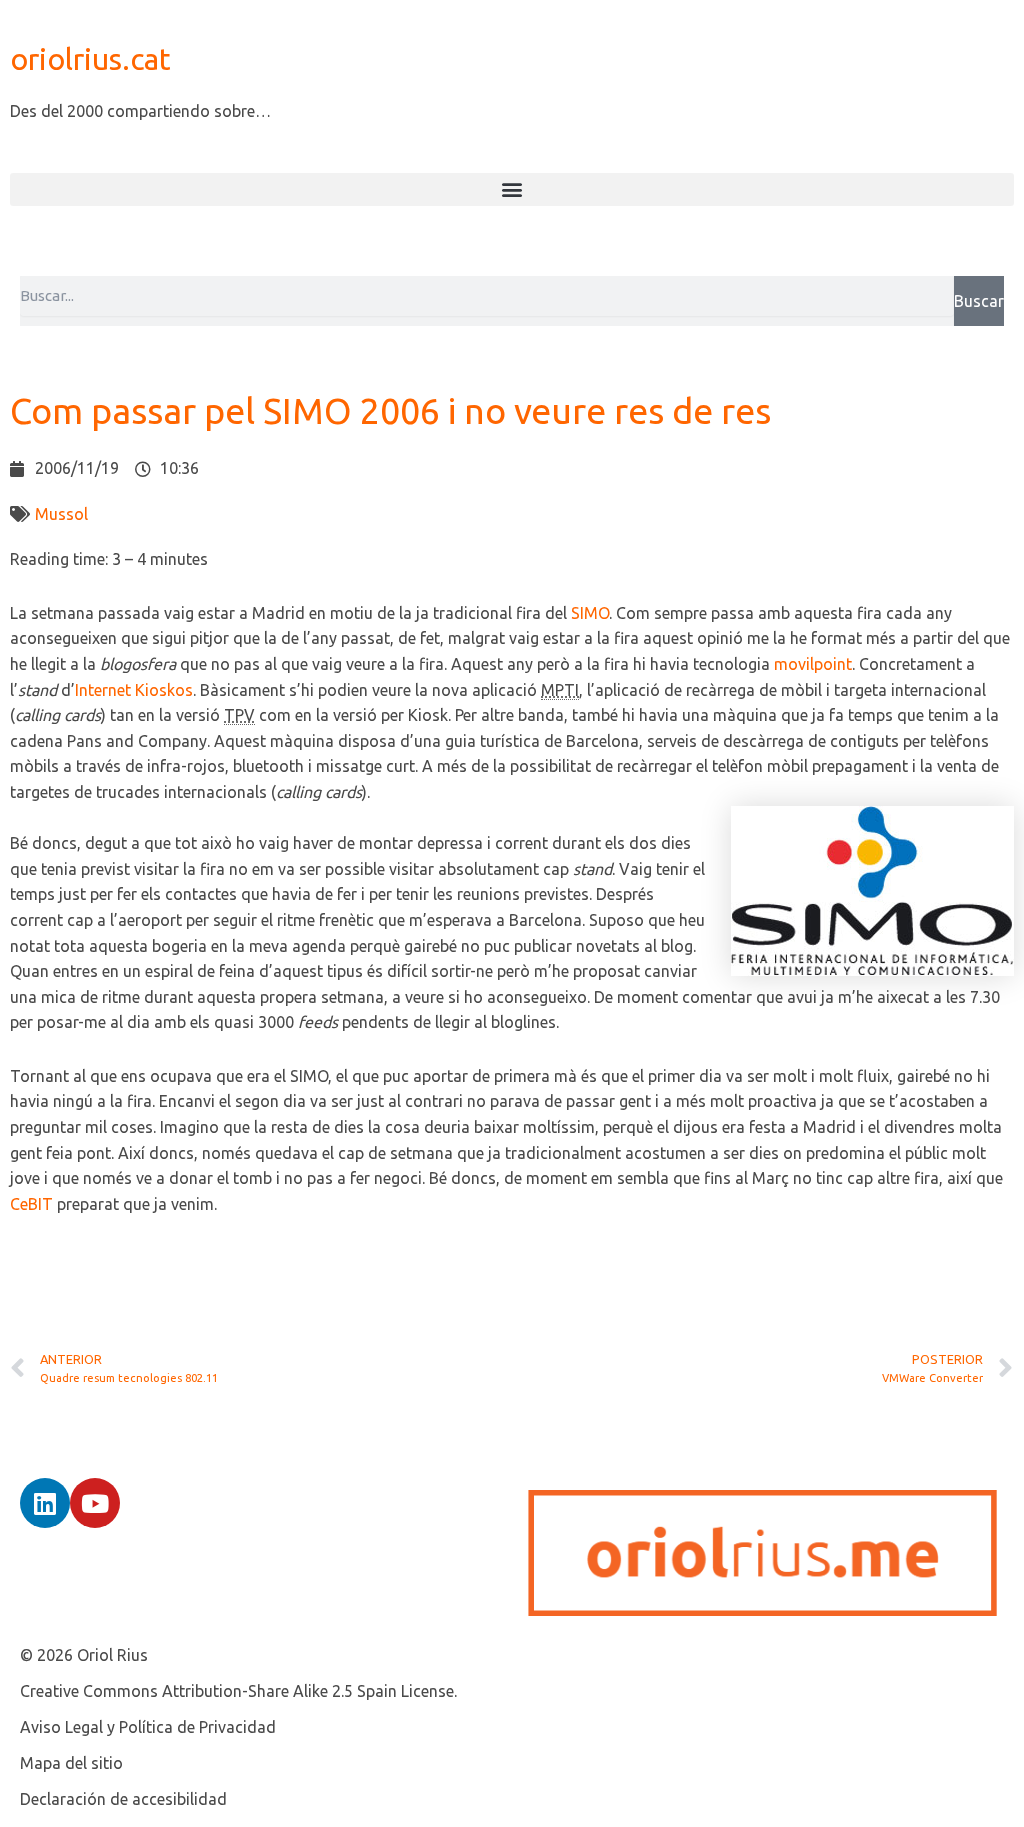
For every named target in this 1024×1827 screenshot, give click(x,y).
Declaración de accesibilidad (123, 1799)
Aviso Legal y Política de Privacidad (148, 1727)
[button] (512, 189)
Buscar (979, 301)
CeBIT (31, 1204)
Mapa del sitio (71, 1763)
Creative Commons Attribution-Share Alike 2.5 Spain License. (238, 1691)
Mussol (61, 514)
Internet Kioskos (134, 690)
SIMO (590, 613)
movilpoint (813, 664)
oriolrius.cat (90, 59)
